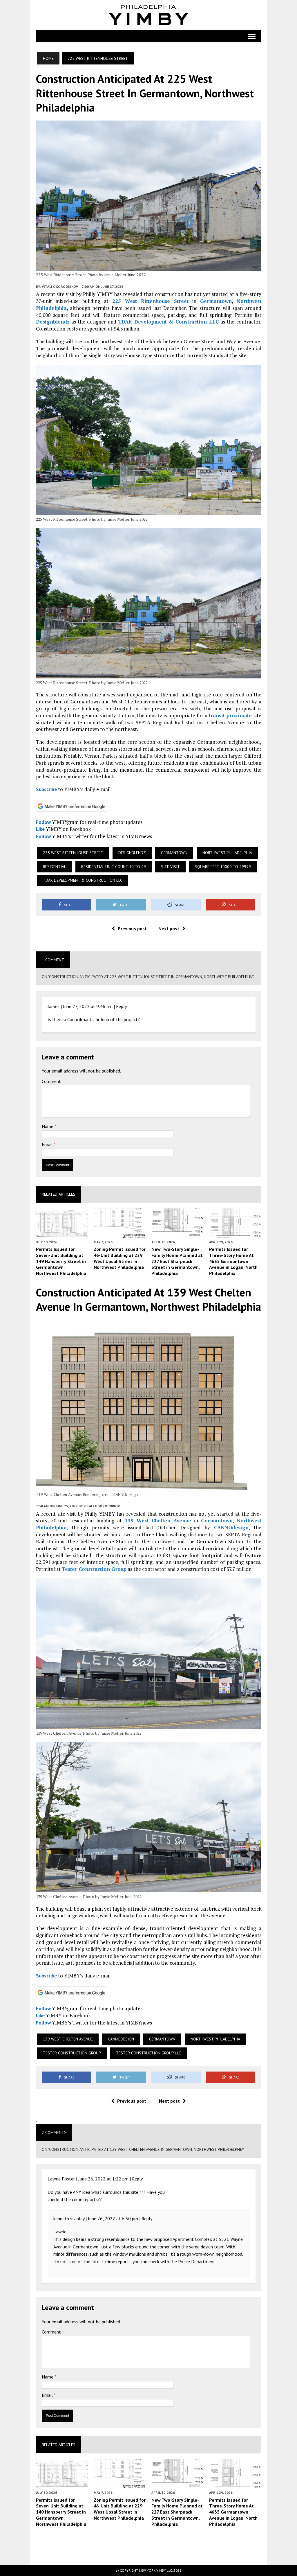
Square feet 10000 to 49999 (223, 867)
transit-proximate (230, 715)
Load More (149, 2545)
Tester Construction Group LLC (148, 2053)
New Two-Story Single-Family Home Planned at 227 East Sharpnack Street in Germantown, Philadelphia (177, 1261)
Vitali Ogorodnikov (60, 286)
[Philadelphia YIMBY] (149, 15)
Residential (55, 867)
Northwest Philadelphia (227, 853)
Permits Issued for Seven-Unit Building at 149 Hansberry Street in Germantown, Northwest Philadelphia (61, 1261)
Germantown (216, 301)
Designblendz (53, 322)
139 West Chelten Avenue (158, 1520)
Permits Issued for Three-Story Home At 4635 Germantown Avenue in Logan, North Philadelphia (233, 1261)
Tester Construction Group (94, 1569)
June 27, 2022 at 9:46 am (88, 1006)
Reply (121, 1006)
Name (48, 1126)
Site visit (170, 867)
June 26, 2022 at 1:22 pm (103, 2179)
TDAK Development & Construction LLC (168, 322)
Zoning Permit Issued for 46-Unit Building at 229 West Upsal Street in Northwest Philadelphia (120, 1258)
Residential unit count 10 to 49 (114, 867)
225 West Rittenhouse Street (150, 301)
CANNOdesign (231, 1527)
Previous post (132, 928)
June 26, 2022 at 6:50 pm (113, 2218)
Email (48, 1144)
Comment (51, 1081)
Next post (169, 928)
